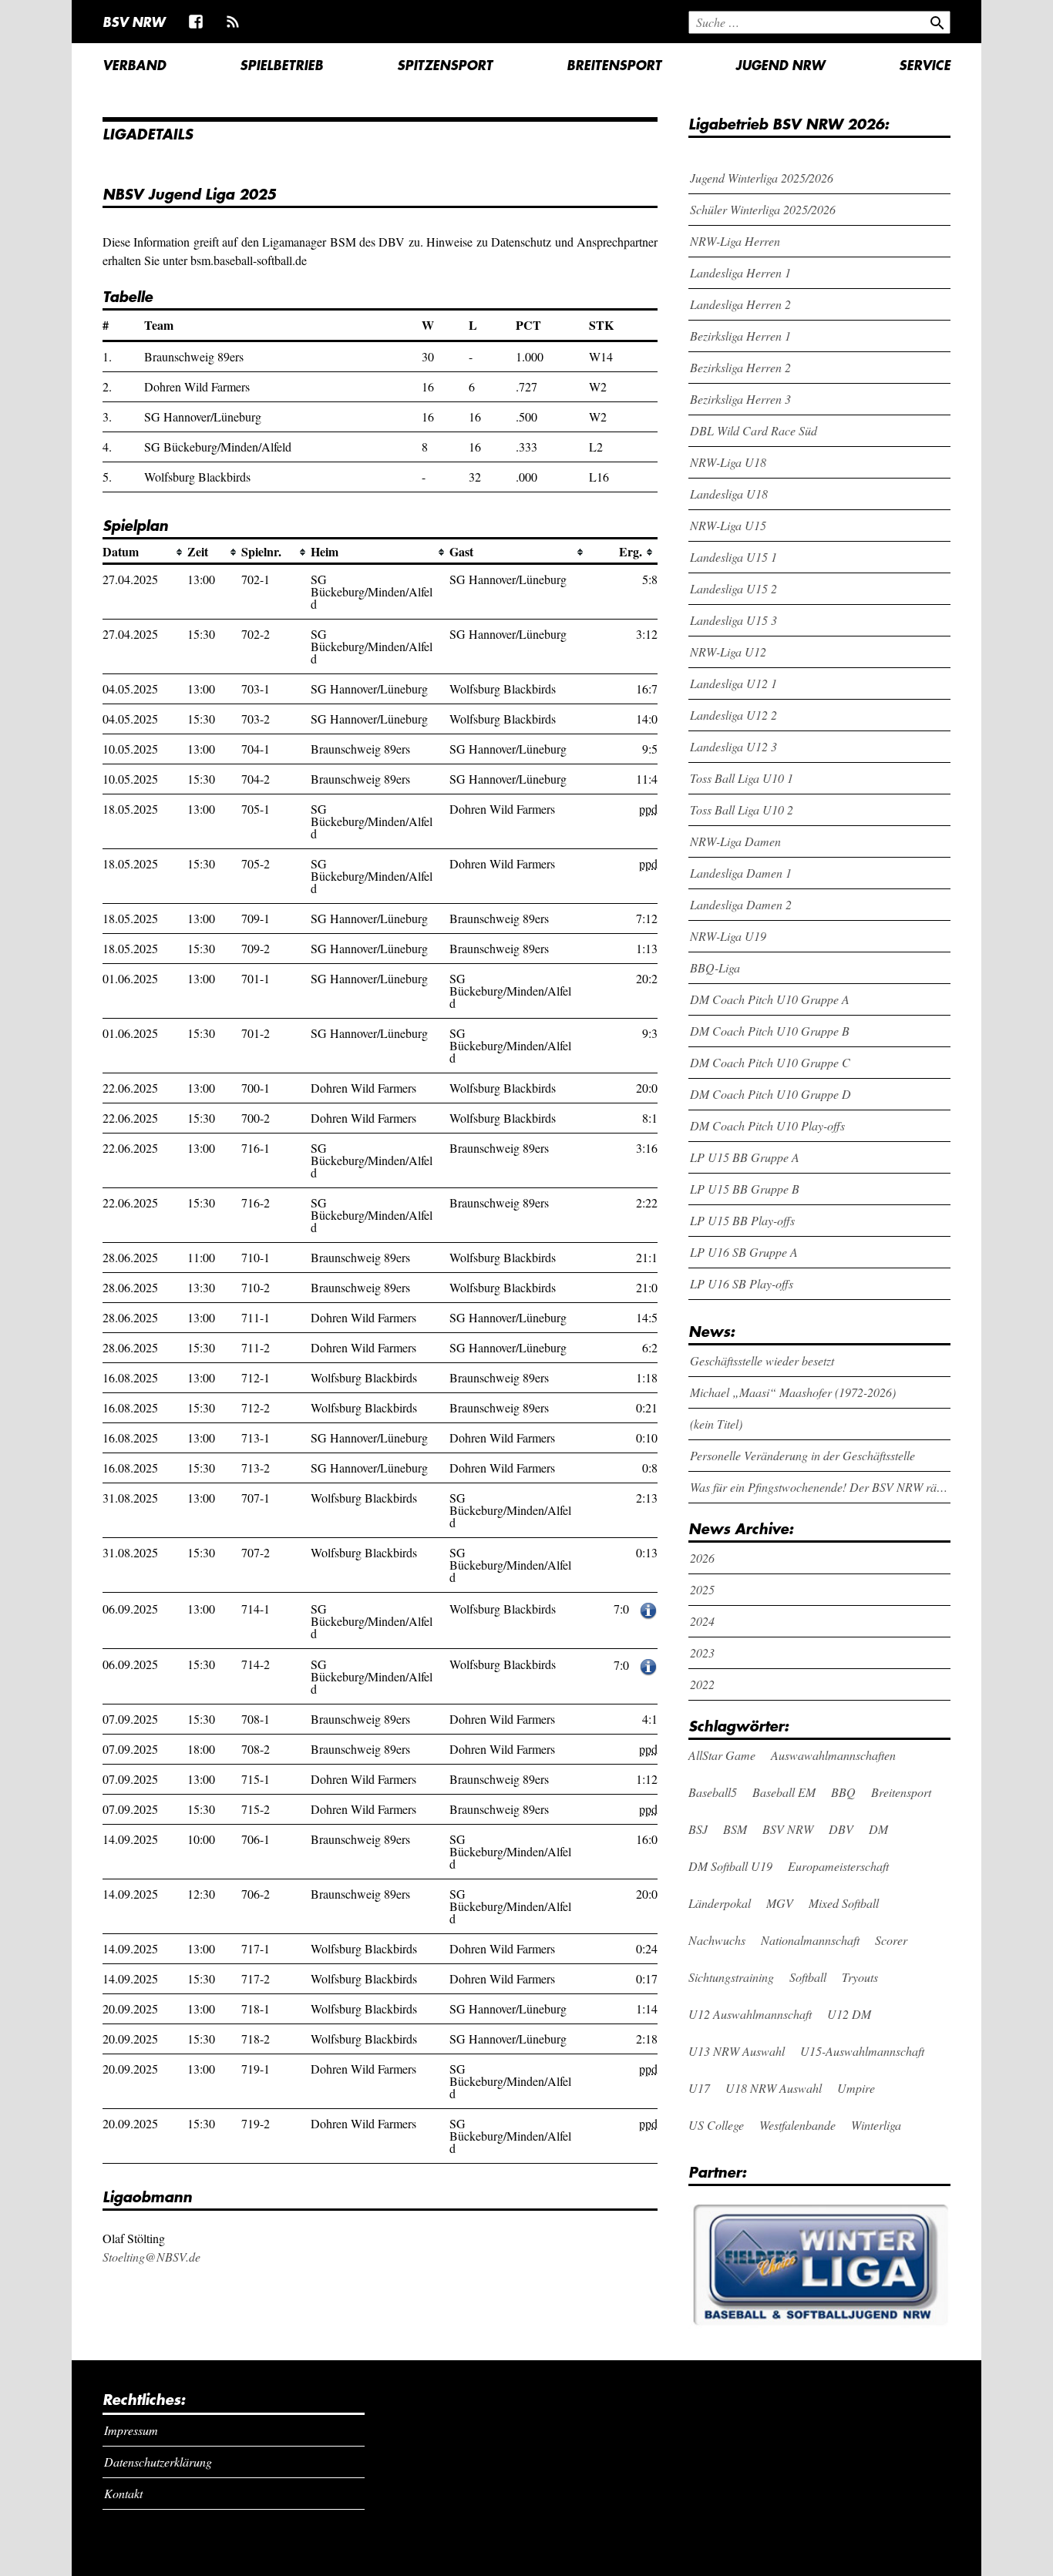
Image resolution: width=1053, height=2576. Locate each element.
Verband (134, 65)
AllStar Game (722, 1755)
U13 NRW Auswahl (737, 2051)
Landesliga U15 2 (733, 588)
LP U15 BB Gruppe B (745, 1189)
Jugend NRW (780, 65)
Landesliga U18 (729, 494)
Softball (808, 1977)
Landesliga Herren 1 (740, 272)
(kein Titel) (716, 1424)
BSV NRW (134, 22)
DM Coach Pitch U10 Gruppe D (770, 1094)
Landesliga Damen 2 (741, 904)
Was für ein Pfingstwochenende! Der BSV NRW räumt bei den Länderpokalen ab (821, 1487)
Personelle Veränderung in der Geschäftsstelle (802, 1455)
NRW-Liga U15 (728, 525)
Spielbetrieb (281, 65)
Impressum (131, 2430)
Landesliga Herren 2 (740, 304)
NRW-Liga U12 (728, 652)
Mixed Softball (844, 1903)
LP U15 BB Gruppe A (745, 1157)
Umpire (856, 2088)
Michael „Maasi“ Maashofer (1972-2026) (793, 1392)
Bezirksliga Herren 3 (740, 399)
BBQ (843, 1792)
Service (925, 65)
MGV (780, 1903)
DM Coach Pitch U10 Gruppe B (770, 1031)
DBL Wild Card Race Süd (754, 430)
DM (878, 1829)
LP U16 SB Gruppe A (744, 1252)
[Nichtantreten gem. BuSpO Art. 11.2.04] (648, 1609)
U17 (699, 2088)
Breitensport (614, 65)
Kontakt (123, 2493)
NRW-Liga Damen (735, 841)
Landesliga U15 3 (733, 620)
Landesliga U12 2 (733, 715)
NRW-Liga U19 (728, 936)
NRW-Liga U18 (728, 462)
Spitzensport (445, 65)
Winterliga (876, 2125)
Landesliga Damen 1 (741, 873)
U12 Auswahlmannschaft (750, 2014)
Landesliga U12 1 (733, 683)
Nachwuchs (717, 1940)
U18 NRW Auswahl (774, 2088)
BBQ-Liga (715, 967)
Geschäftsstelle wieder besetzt (762, 1360)
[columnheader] (145, 552)
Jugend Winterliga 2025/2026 (762, 178)
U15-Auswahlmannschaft (862, 2051)
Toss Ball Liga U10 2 (742, 809)
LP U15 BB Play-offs (742, 1220)
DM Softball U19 (730, 1866)
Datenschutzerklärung (158, 2462)
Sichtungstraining (731, 1977)
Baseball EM (784, 1792)
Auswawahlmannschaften (833, 1755)
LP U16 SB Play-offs (742, 1283)
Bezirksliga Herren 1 (740, 336)
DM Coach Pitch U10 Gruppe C (770, 1062)
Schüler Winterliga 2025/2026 (763, 209)
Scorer (891, 1940)
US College (716, 2125)
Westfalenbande (797, 2125)
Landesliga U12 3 (733, 746)
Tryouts (860, 1977)
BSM (735, 1829)
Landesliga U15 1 (733, 557)
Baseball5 (713, 1792)
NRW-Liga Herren (735, 241)
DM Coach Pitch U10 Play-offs (767, 1125)
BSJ (698, 1829)
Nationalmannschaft (810, 1940)
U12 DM (849, 2014)
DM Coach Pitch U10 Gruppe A (770, 999)
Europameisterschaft (838, 1866)
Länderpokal (720, 1903)
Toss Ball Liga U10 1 (742, 778)
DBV (841, 1829)
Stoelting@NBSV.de (151, 2257)
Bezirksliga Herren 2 (740, 367)
